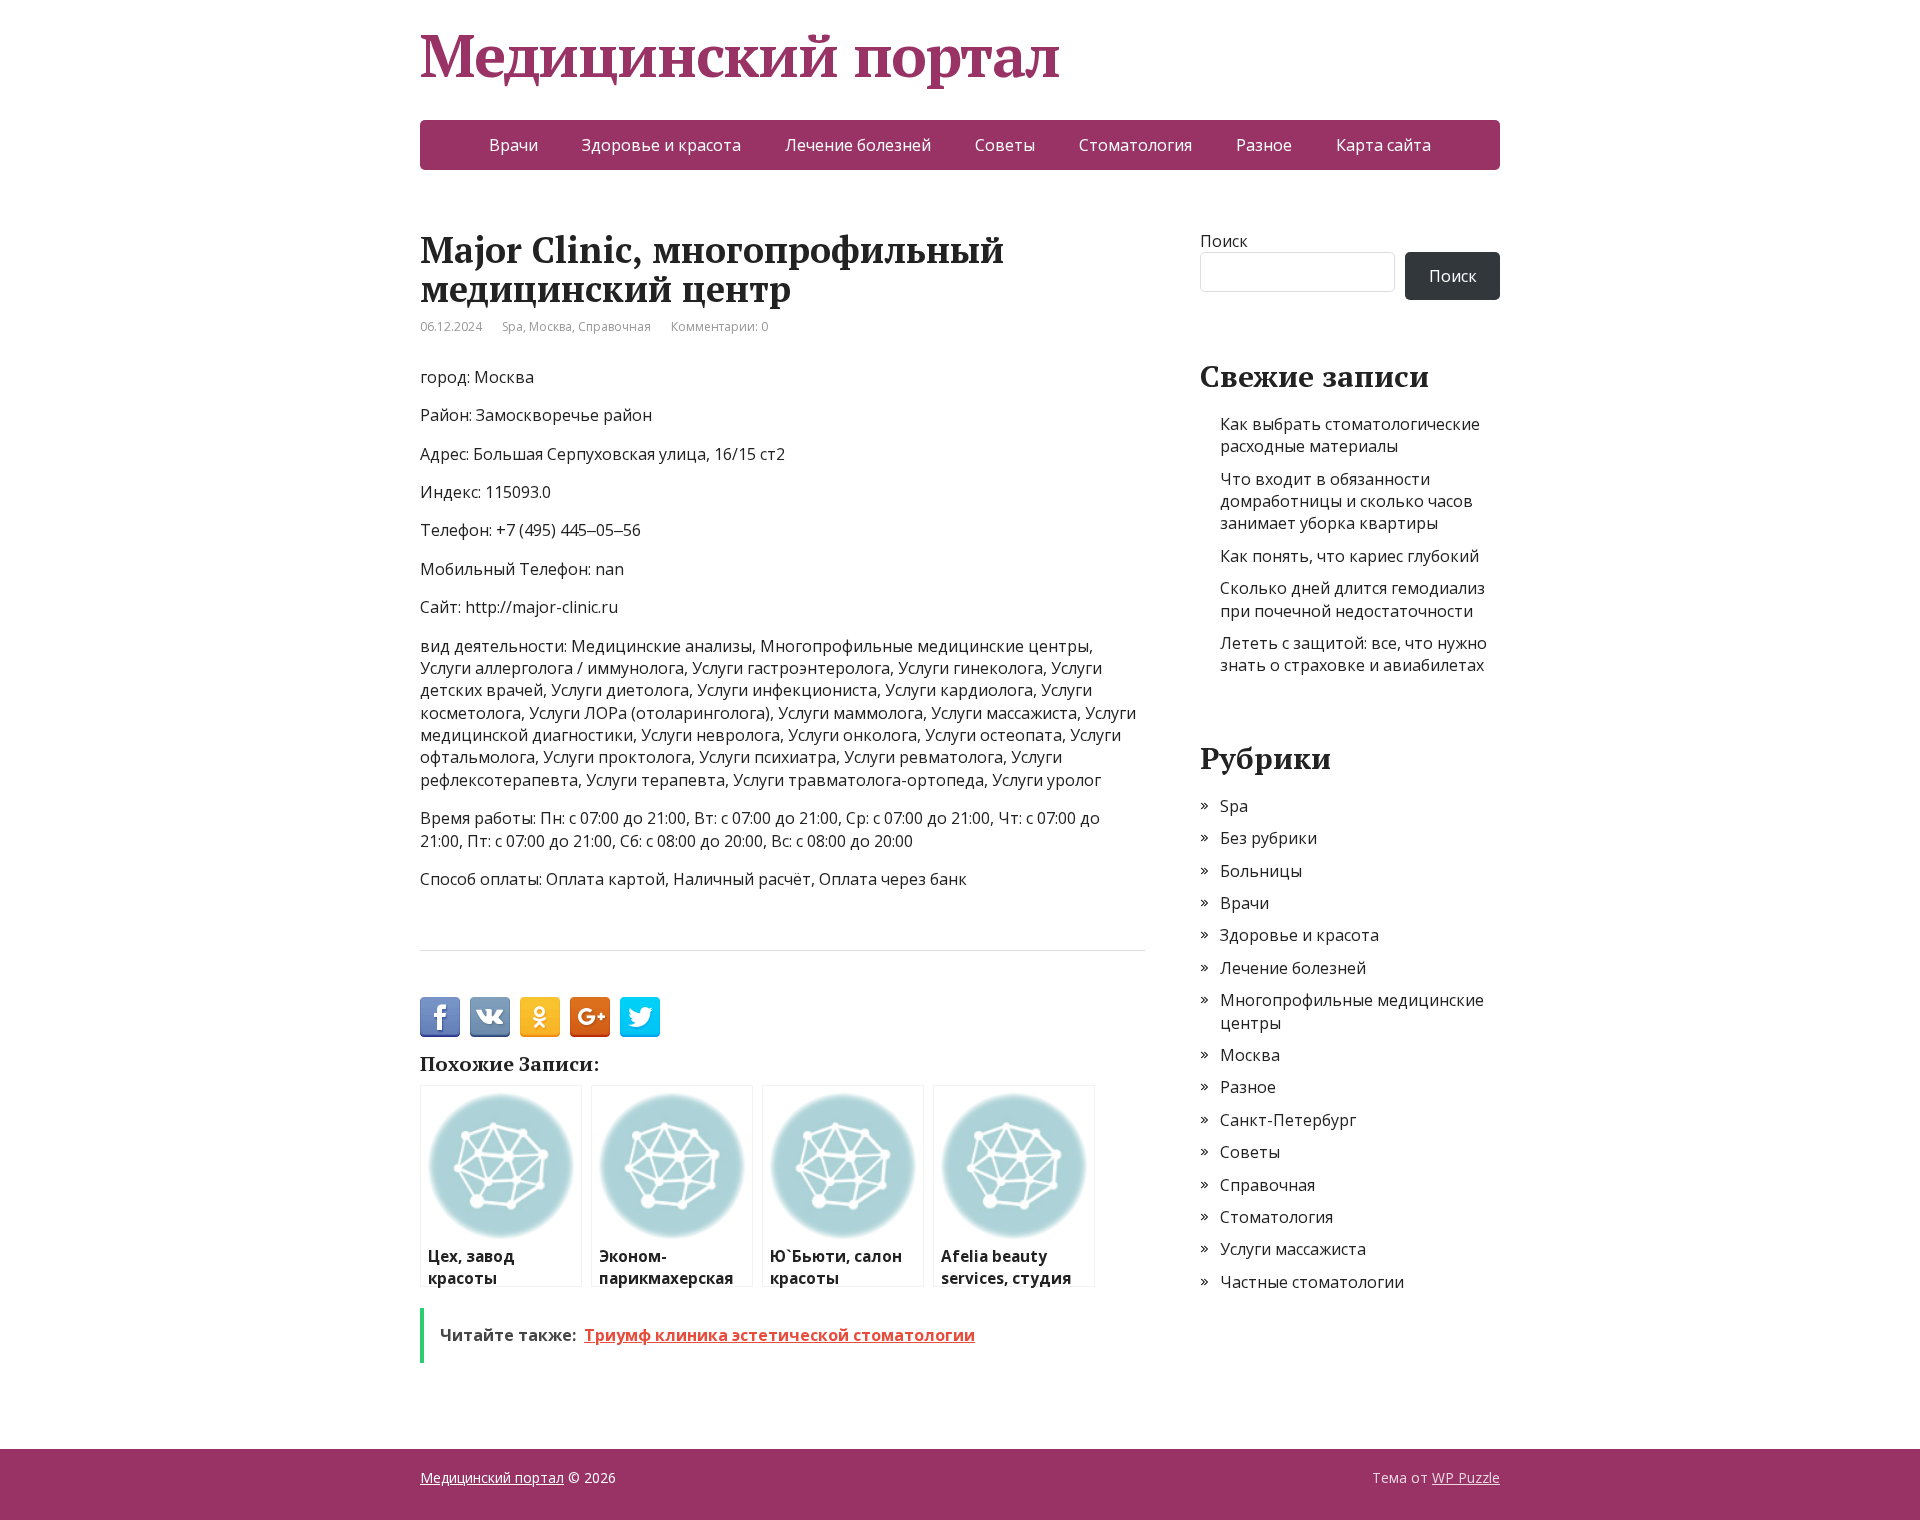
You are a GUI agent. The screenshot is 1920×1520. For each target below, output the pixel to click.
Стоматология (1135, 145)
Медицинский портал (739, 55)
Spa (512, 326)
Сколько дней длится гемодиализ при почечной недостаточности (1352, 599)
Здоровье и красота (661, 145)
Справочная (614, 326)
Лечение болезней (858, 145)
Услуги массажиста (1293, 1249)
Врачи (513, 145)
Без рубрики (1268, 838)
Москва (550, 326)
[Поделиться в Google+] (590, 1017)
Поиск (1224, 241)
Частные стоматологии (1312, 1282)
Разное (1264, 145)
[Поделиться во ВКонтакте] (490, 1017)
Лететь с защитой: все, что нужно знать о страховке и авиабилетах (1353, 654)
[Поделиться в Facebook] (440, 1017)
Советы (1005, 145)
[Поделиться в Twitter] (640, 1017)
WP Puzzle (1466, 1477)
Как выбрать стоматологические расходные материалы (1350, 435)
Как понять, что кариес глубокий (1349, 556)
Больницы (1261, 871)
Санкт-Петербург (1288, 1120)
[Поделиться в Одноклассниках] (540, 1017)
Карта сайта (1383, 145)
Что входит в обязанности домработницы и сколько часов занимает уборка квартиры (1346, 501)
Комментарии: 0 (719, 326)
